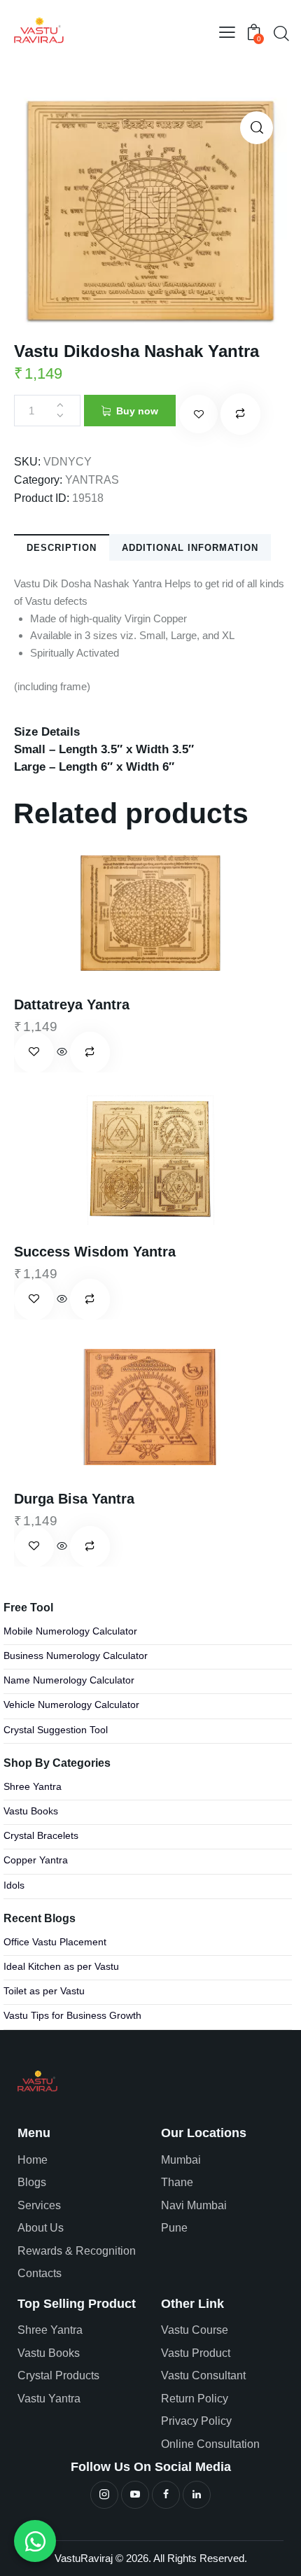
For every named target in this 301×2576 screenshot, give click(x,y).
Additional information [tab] (190, 548)
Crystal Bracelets (41, 1836)
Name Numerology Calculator (69, 1680)
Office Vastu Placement (55, 1942)
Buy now (137, 411)
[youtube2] (135, 2495)
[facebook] (166, 2495)
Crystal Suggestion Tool (56, 1730)
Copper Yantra (36, 1860)
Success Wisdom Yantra (95, 1252)
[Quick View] (62, 1052)
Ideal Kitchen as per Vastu (61, 1967)
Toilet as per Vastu (44, 1991)
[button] (227, 33)
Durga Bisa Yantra (74, 1499)
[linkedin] (197, 2495)
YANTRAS (92, 480)
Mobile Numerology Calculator (70, 1631)
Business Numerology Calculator (76, 1656)
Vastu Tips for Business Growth (72, 2016)
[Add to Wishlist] (198, 414)
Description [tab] (62, 548)
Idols (14, 1885)
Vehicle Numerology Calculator (71, 1705)
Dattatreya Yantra (72, 1004)
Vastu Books (31, 1811)
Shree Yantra (33, 1787)
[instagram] (104, 2495)
